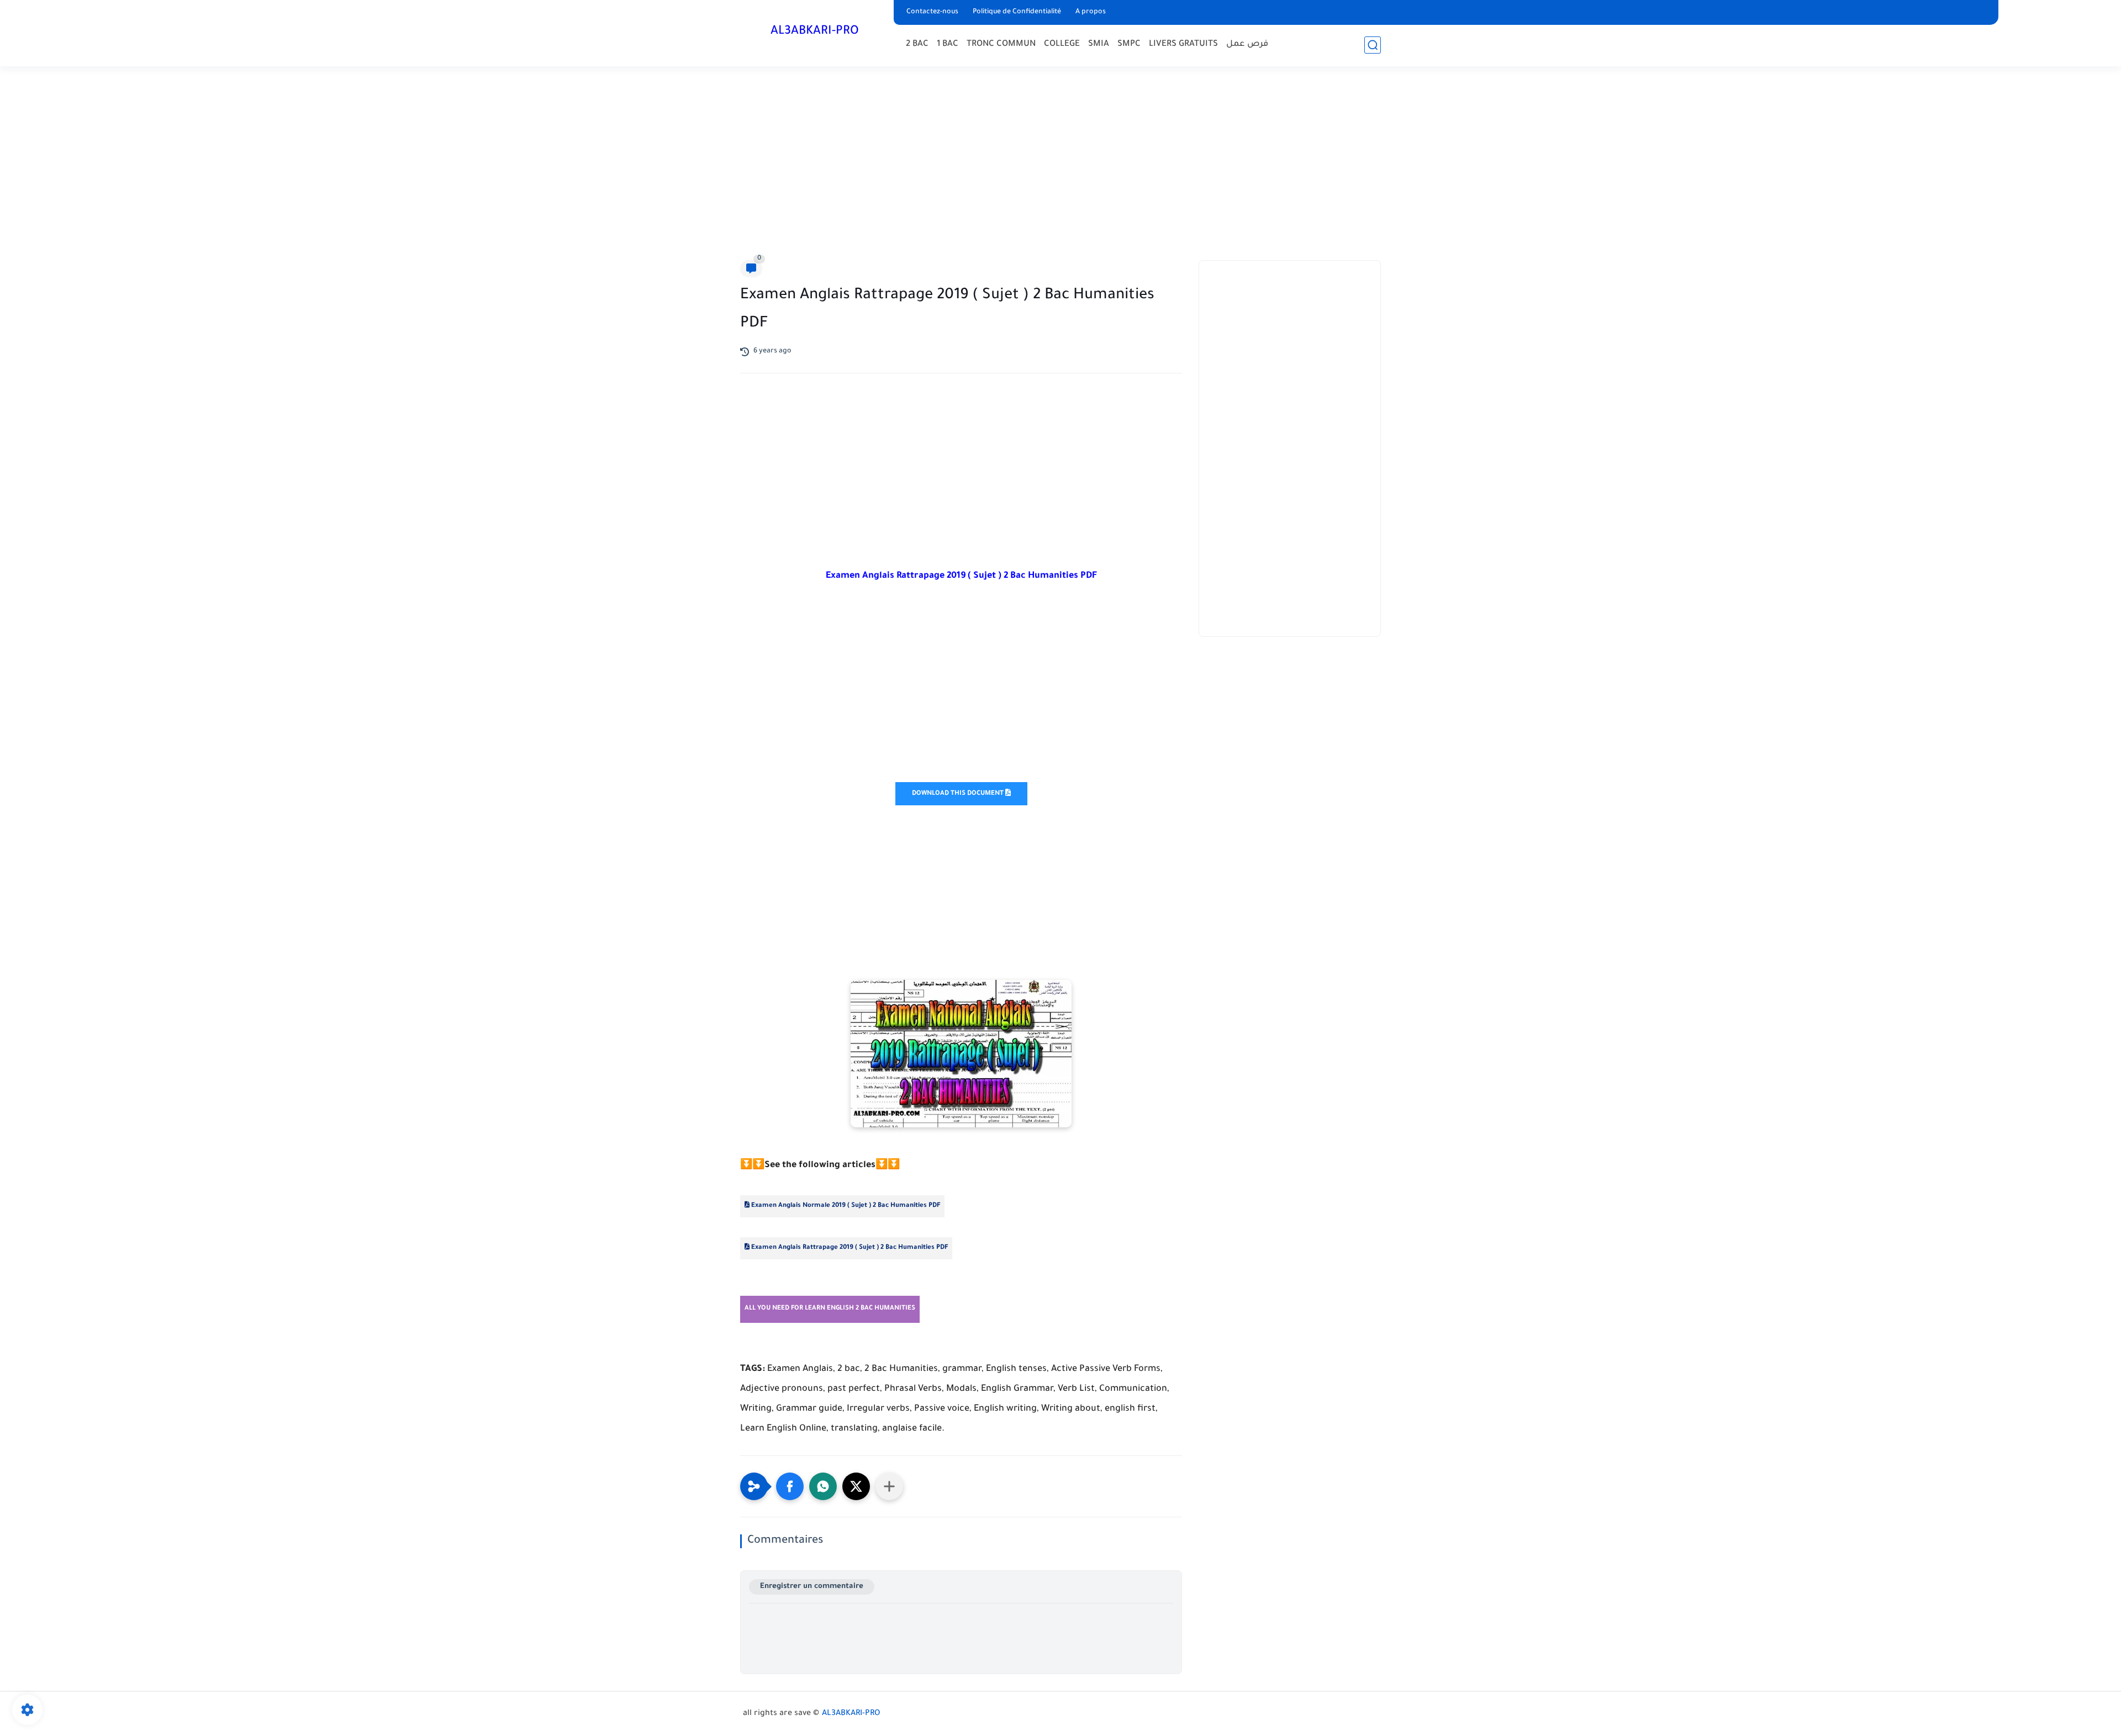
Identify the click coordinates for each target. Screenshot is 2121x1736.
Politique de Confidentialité (1017, 12)
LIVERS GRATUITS (1183, 44)
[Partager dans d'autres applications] (889, 1486)
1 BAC (948, 44)
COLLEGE (1062, 44)
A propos (1091, 12)
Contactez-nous (932, 12)
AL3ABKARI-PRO (815, 32)
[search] (1373, 45)
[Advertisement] (1060, 166)
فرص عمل (1247, 44)
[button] (790, 1486)
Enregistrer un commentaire (812, 1587)
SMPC (1129, 44)
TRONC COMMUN (1001, 44)
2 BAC (917, 44)
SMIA (1099, 44)
